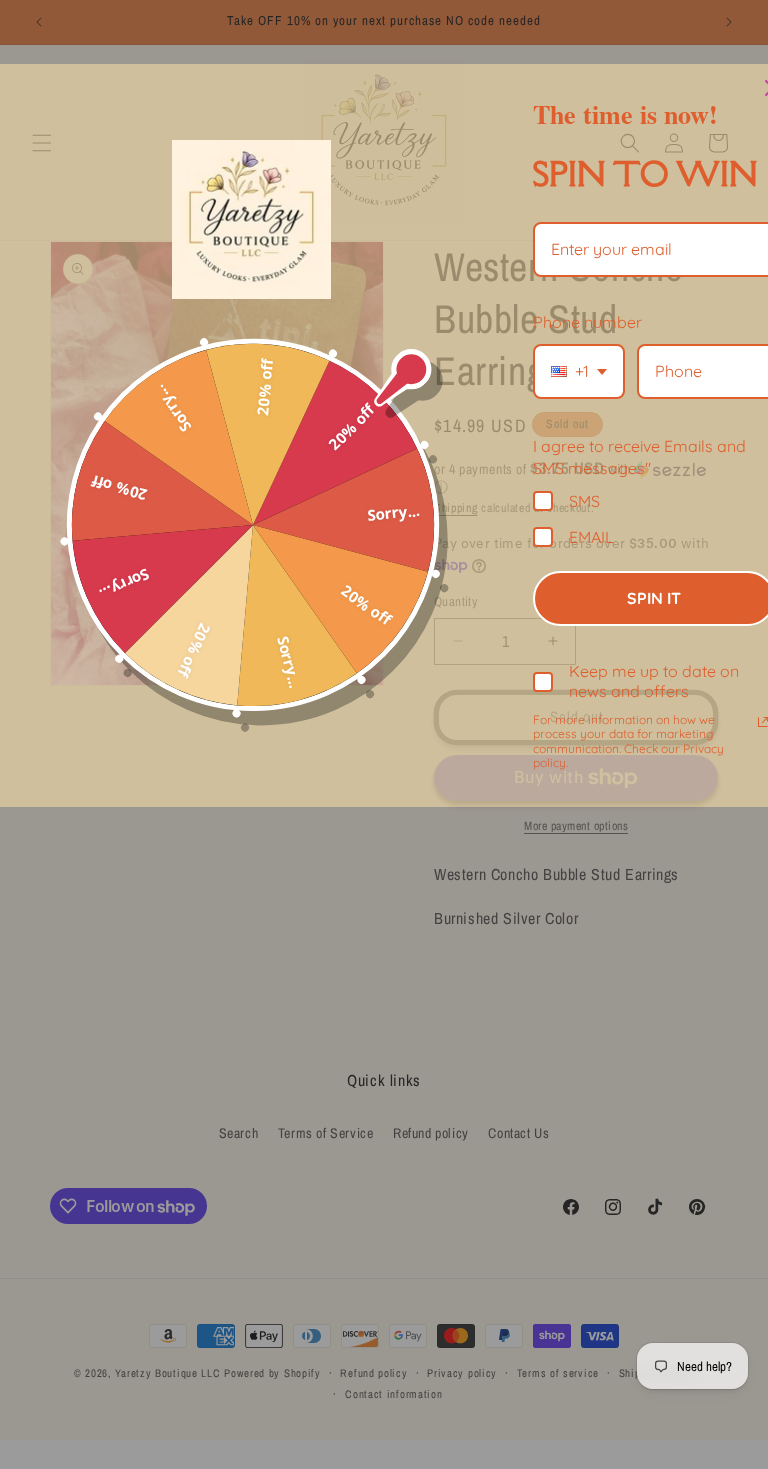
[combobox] (579, 371)
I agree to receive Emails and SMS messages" (639, 457)
